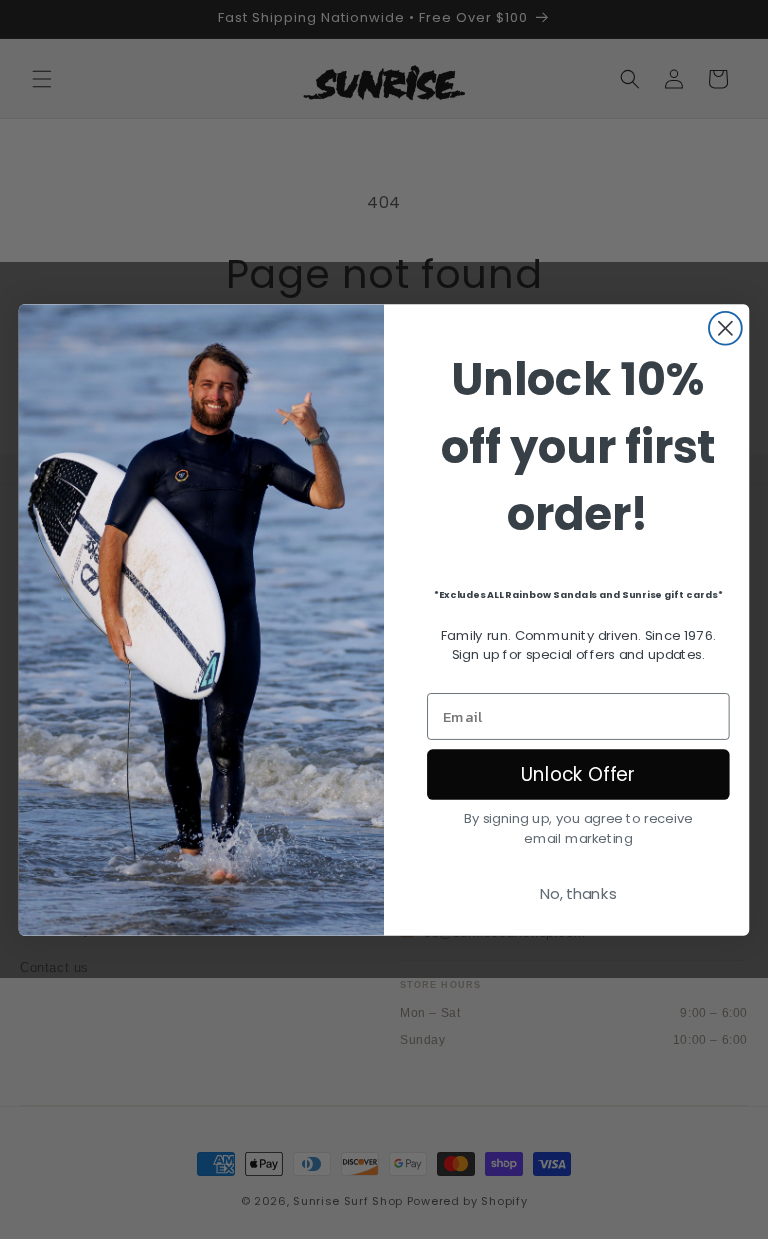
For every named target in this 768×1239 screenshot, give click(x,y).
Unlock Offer (578, 774)
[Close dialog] (725, 327)
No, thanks (578, 894)
